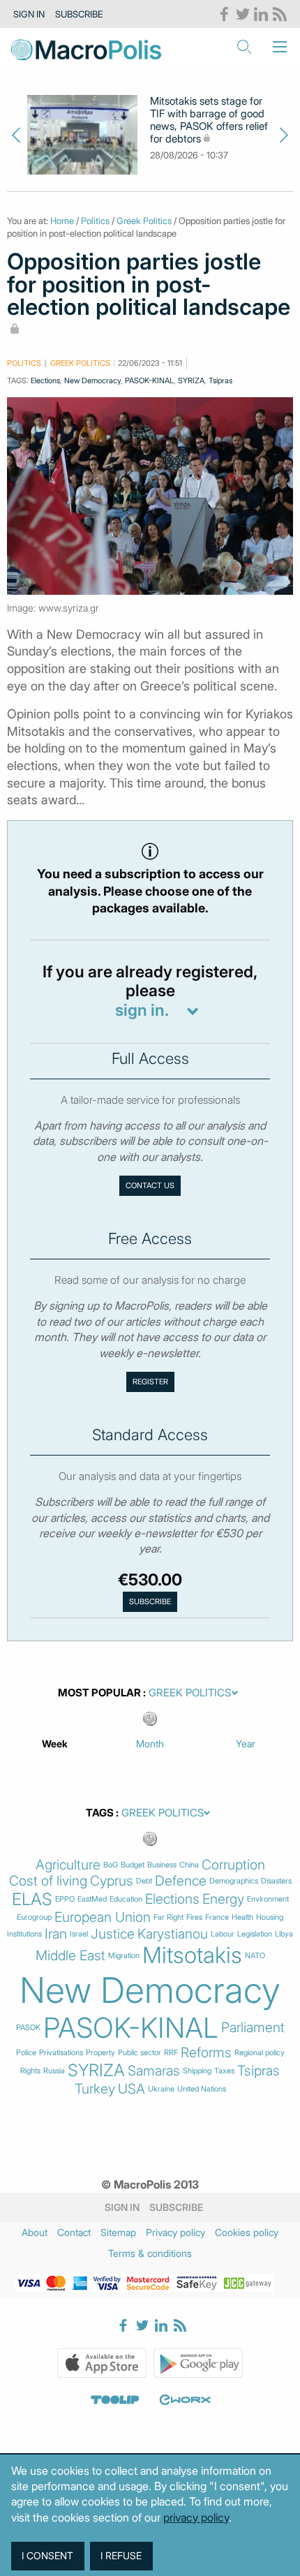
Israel (79, 1934)
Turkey (95, 2089)
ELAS (32, 1900)
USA (132, 2089)
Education (126, 1899)
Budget (133, 1865)
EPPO (65, 1899)
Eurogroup (34, 1917)
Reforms (206, 2053)
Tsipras (220, 380)
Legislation (255, 1934)
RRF (171, 2053)
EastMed (92, 1899)
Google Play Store (198, 2363)
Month (150, 1744)
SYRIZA (191, 380)
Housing (270, 1917)
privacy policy (196, 2517)
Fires (194, 1917)
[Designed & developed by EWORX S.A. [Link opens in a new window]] (185, 2400)
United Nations (202, 2089)
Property (100, 2053)
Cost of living (48, 1881)
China (189, 1865)
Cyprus (112, 1881)
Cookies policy (247, 2232)
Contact (74, 2232)
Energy (223, 1899)
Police (26, 2053)
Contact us (150, 1185)
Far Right (168, 1917)
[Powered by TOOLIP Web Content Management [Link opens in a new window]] (115, 2400)
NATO (255, 1956)
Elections (45, 380)
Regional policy (260, 2053)
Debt (144, 1881)
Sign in (29, 14)
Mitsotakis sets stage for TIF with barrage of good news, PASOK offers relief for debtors (209, 120)
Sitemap (118, 2232)
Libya (284, 1934)
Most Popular (99, 1693)
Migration (124, 1956)
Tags (100, 1813)
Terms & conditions (150, 2253)
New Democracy (92, 380)
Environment (268, 1899)
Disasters (276, 1881)
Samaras (154, 2071)
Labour (223, 1934)
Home (62, 221)
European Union (103, 1917)
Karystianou (173, 1934)
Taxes (224, 2071)
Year (246, 1744)
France (217, 1917)
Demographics (234, 1881)
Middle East (70, 1956)
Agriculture (68, 1865)
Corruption (233, 1865)
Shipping (197, 2071)
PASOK (28, 2028)
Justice (113, 1934)
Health (242, 1917)
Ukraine (161, 2089)
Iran (56, 1934)
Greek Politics (144, 221)
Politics (95, 221)
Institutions (24, 1934)
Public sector (140, 2053)
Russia (54, 2071)
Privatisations (61, 2053)
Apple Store (102, 2363)
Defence (181, 1881)
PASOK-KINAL (149, 380)
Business (162, 1865)
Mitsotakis (192, 1955)
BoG (111, 1865)
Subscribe (79, 14)
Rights (30, 2071)
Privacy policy (175, 2232)
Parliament (253, 2028)
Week (55, 1744)
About (35, 2232)
